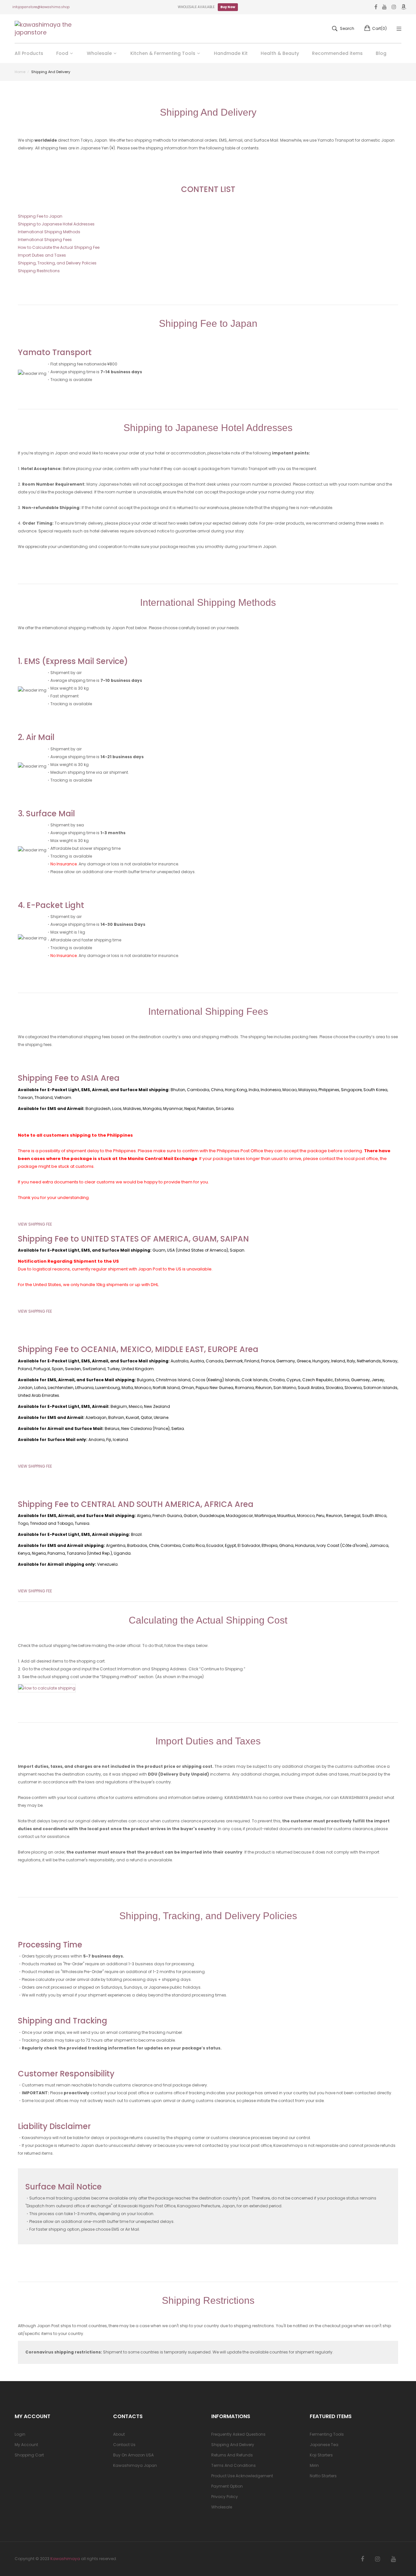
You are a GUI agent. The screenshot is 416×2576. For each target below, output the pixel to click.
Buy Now (228, 7)
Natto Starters (323, 2476)
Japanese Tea (324, 2445)
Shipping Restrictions (39, 271)
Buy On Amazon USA (133, 2455)
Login (20, 2434)
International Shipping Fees (45, 240)
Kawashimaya (65, 2559)
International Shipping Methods (49, 232)
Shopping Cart (29, 2455)
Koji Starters (321, 2455)
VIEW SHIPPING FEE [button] (35, 1224)
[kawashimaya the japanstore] (44, 29)
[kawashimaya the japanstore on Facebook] (362, 2559)
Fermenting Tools (327, 2434)
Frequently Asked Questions (238, 2434)
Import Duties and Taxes (42, 255)
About (119, 2434)
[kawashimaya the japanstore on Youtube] (393, 2559)
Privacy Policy (225, 2497)
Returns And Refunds (232, 2455)
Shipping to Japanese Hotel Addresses (56, 224)
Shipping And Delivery (233, 2445)
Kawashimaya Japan (135, 2465)
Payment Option (227, 2486)
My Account (26, 2445)
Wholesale (222, 2507)
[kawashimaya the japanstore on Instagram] (377, 2559)
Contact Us (124, 2445)
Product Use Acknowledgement (242, 2476)
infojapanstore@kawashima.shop (41, 7)
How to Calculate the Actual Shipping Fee (59, 247)
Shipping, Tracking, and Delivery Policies (57, 263)
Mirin (314, 2465)
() (379, 28)
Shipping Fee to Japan (40, 216)
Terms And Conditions (234, 2465)
